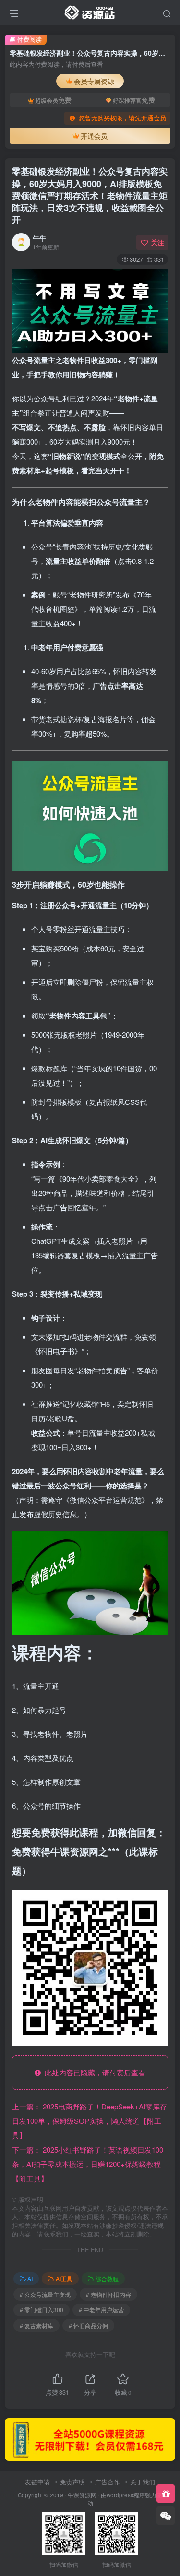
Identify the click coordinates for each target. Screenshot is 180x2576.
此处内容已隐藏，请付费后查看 (93, 2072)
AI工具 (64, 2278)
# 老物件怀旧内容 (108, 2294)
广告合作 (108, 2482)
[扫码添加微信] (166, 2516)
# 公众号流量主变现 (45, 2294)
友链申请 (37, 2482)
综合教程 (107, 2278)
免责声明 (72, 2482)
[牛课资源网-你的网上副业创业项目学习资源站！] (90, 11)
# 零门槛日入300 (42, 2310)
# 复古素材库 (36, 2325)
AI (30, 2278)
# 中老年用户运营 (101, 2310)
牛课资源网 (82, 2495)
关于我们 (143, 2482)
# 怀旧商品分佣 (88, 2325)
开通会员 (94, 136)
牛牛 (39, 238)
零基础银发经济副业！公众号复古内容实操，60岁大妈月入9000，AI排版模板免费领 (90, 195)
